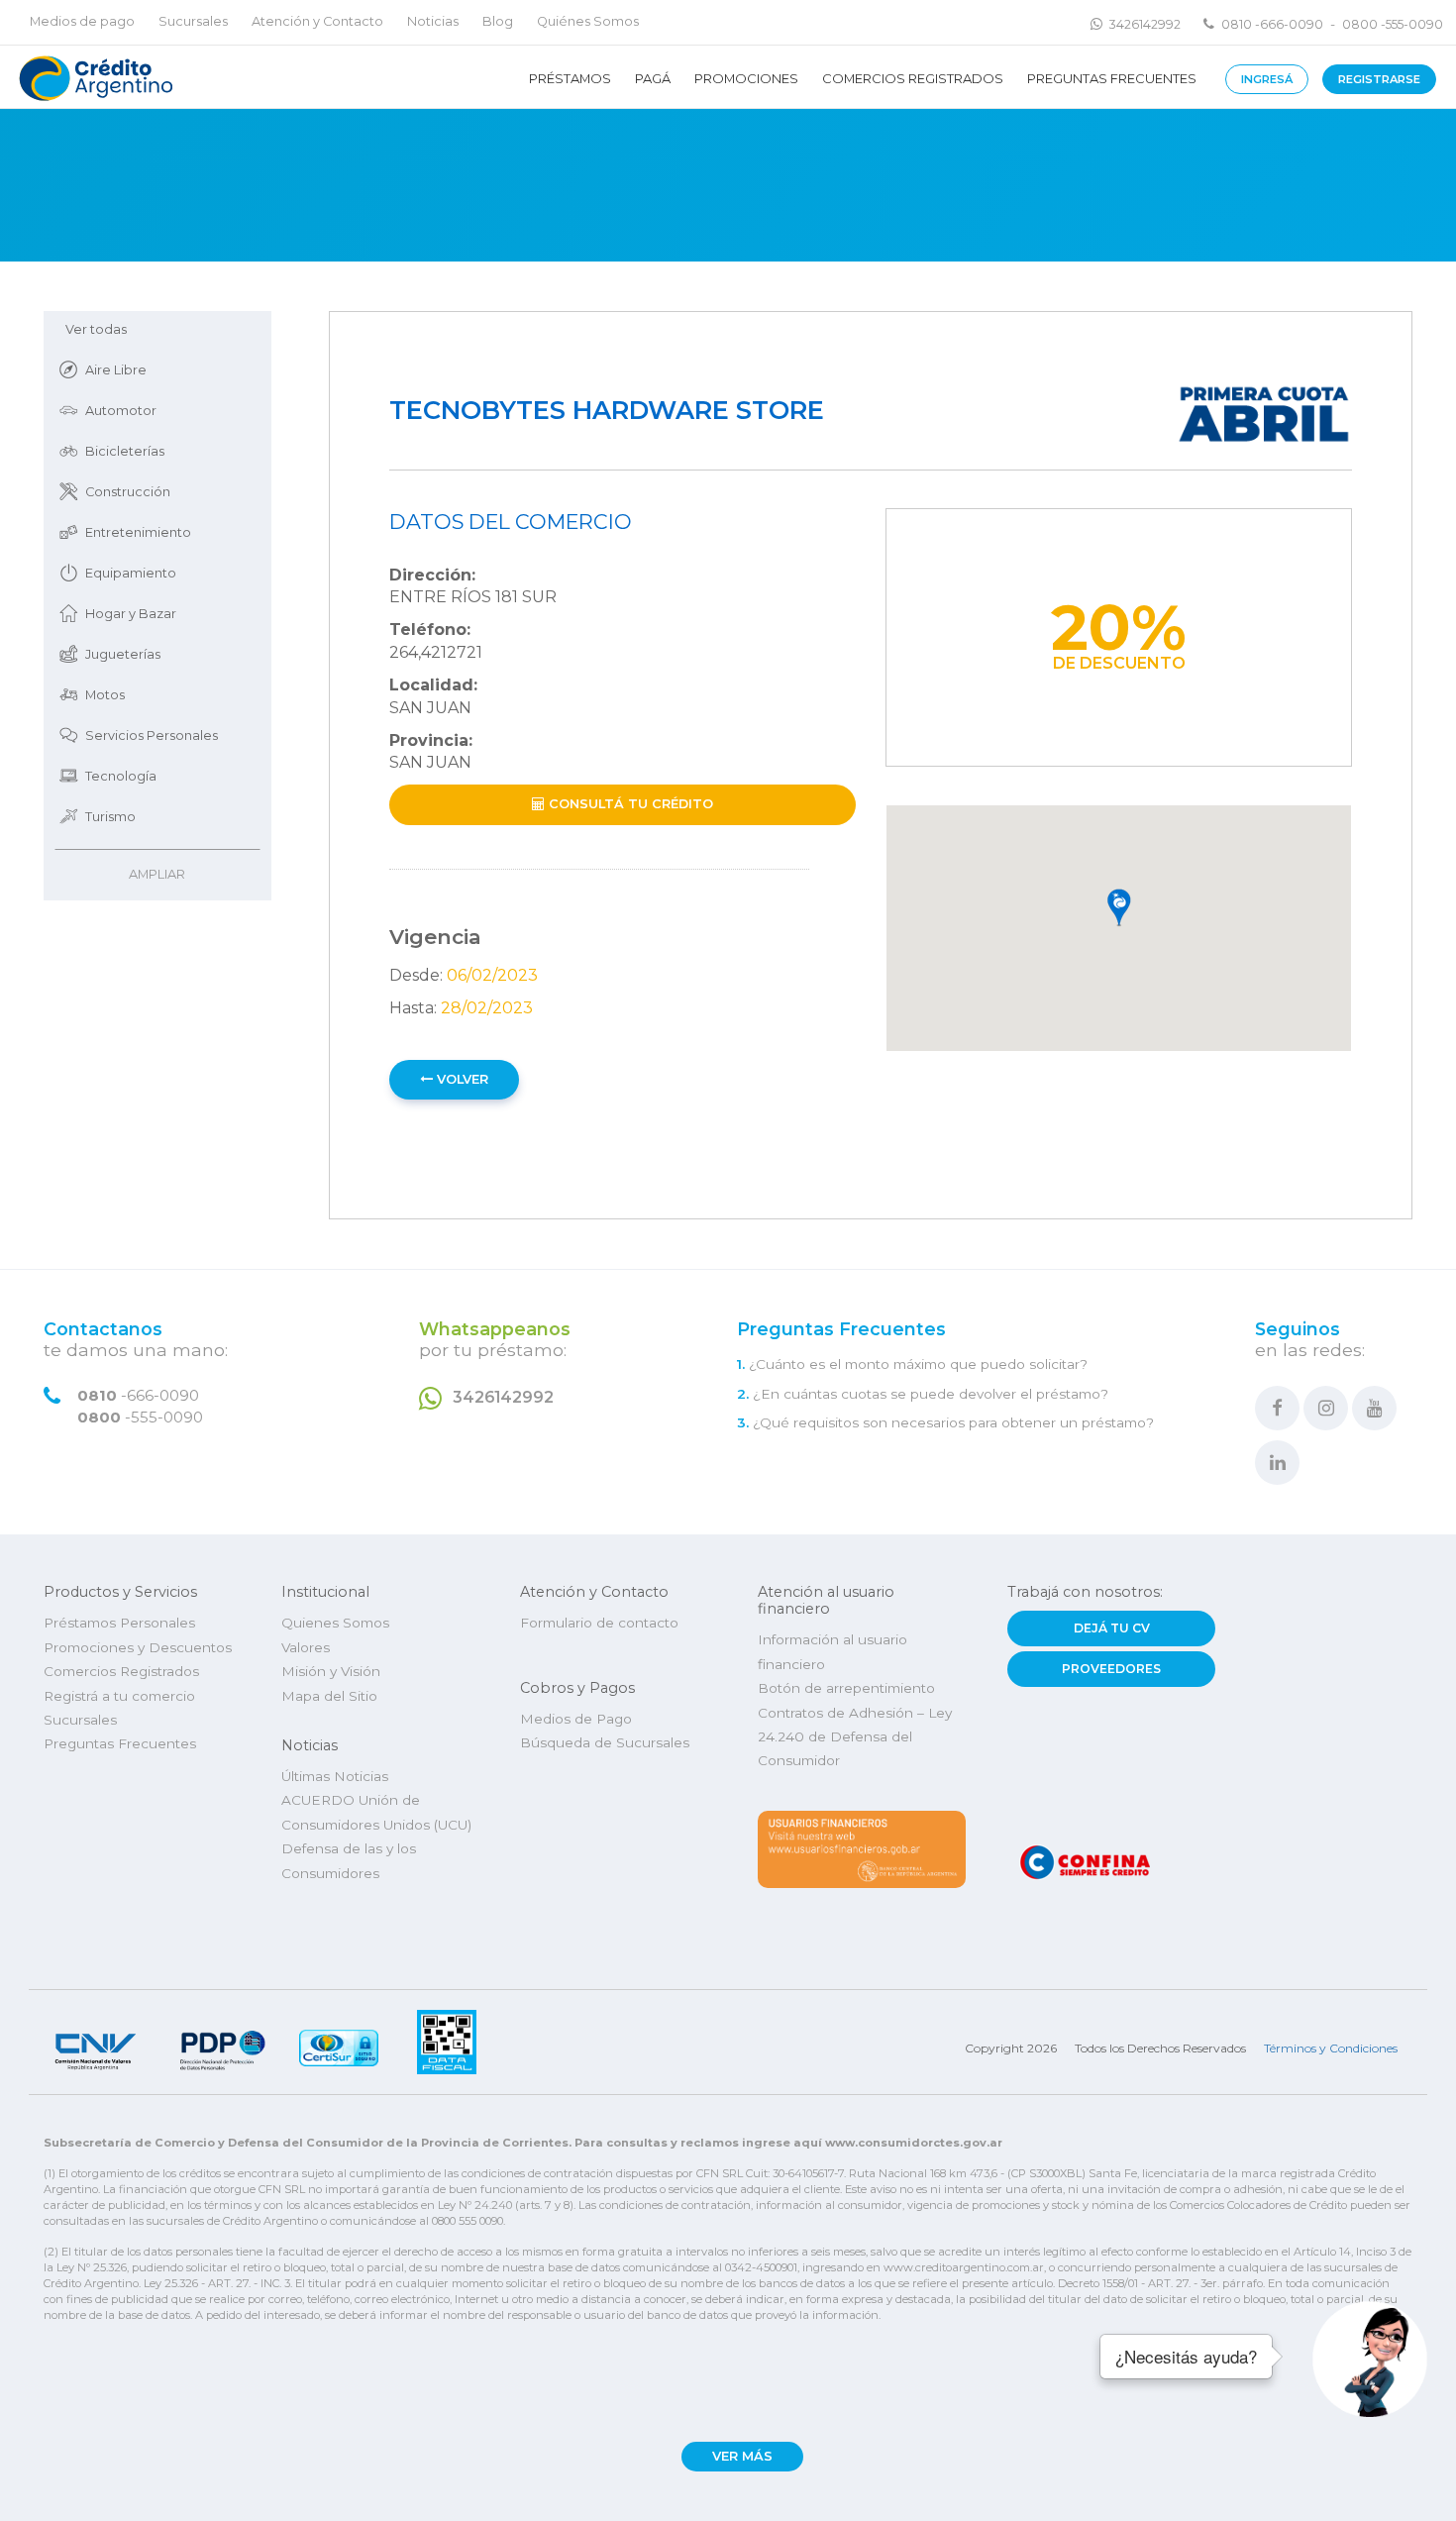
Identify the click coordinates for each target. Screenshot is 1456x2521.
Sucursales (193, 21)
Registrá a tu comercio (119, 1696)
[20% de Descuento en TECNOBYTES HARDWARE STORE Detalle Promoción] (94, 77)
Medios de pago (82, 21)
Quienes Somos (335, 1623)
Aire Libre (116, 370)
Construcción (128, 492)
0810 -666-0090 (1272, 24)
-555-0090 (140, 1418)
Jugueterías (123, 654)
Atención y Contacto (317, 21)
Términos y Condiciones (1331, 2048)
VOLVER (461, 1079)
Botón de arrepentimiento (846, 1688)
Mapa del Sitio (329, 1696)
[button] (1119, 908)
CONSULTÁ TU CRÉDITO (629, 804)
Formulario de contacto (599, 1623)
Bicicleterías (125, 451)
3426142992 (1145, 24)
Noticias (433, 21)
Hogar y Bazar (131, 614)
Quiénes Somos (588, 21)
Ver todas (96, 329)
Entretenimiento (138, 532)
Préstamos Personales (119, 1623)
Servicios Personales (152, 735)
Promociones (746, 78)
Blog (498, 21)
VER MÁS (742, 2456)
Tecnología (121, 776)
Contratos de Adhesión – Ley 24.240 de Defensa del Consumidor (855, 1737)
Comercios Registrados (913, 78)
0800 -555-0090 (1393, 24)
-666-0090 (138, 1396)
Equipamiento (131, 573)
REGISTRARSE (1379, 79)
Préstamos (570, 78)
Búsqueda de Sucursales (605, 1742)
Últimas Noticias (335, 1776)
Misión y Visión (331, 1671)
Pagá (653, 78)
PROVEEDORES (1111, 1669)
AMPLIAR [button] (157, 874)
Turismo (110, 817)
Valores (306, 1647)
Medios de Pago (576, 1719)
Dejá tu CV (1112, 1628)
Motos (105, 695)
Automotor (121, 411)
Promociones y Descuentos (138, 1647)
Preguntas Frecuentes (1112, 78)
